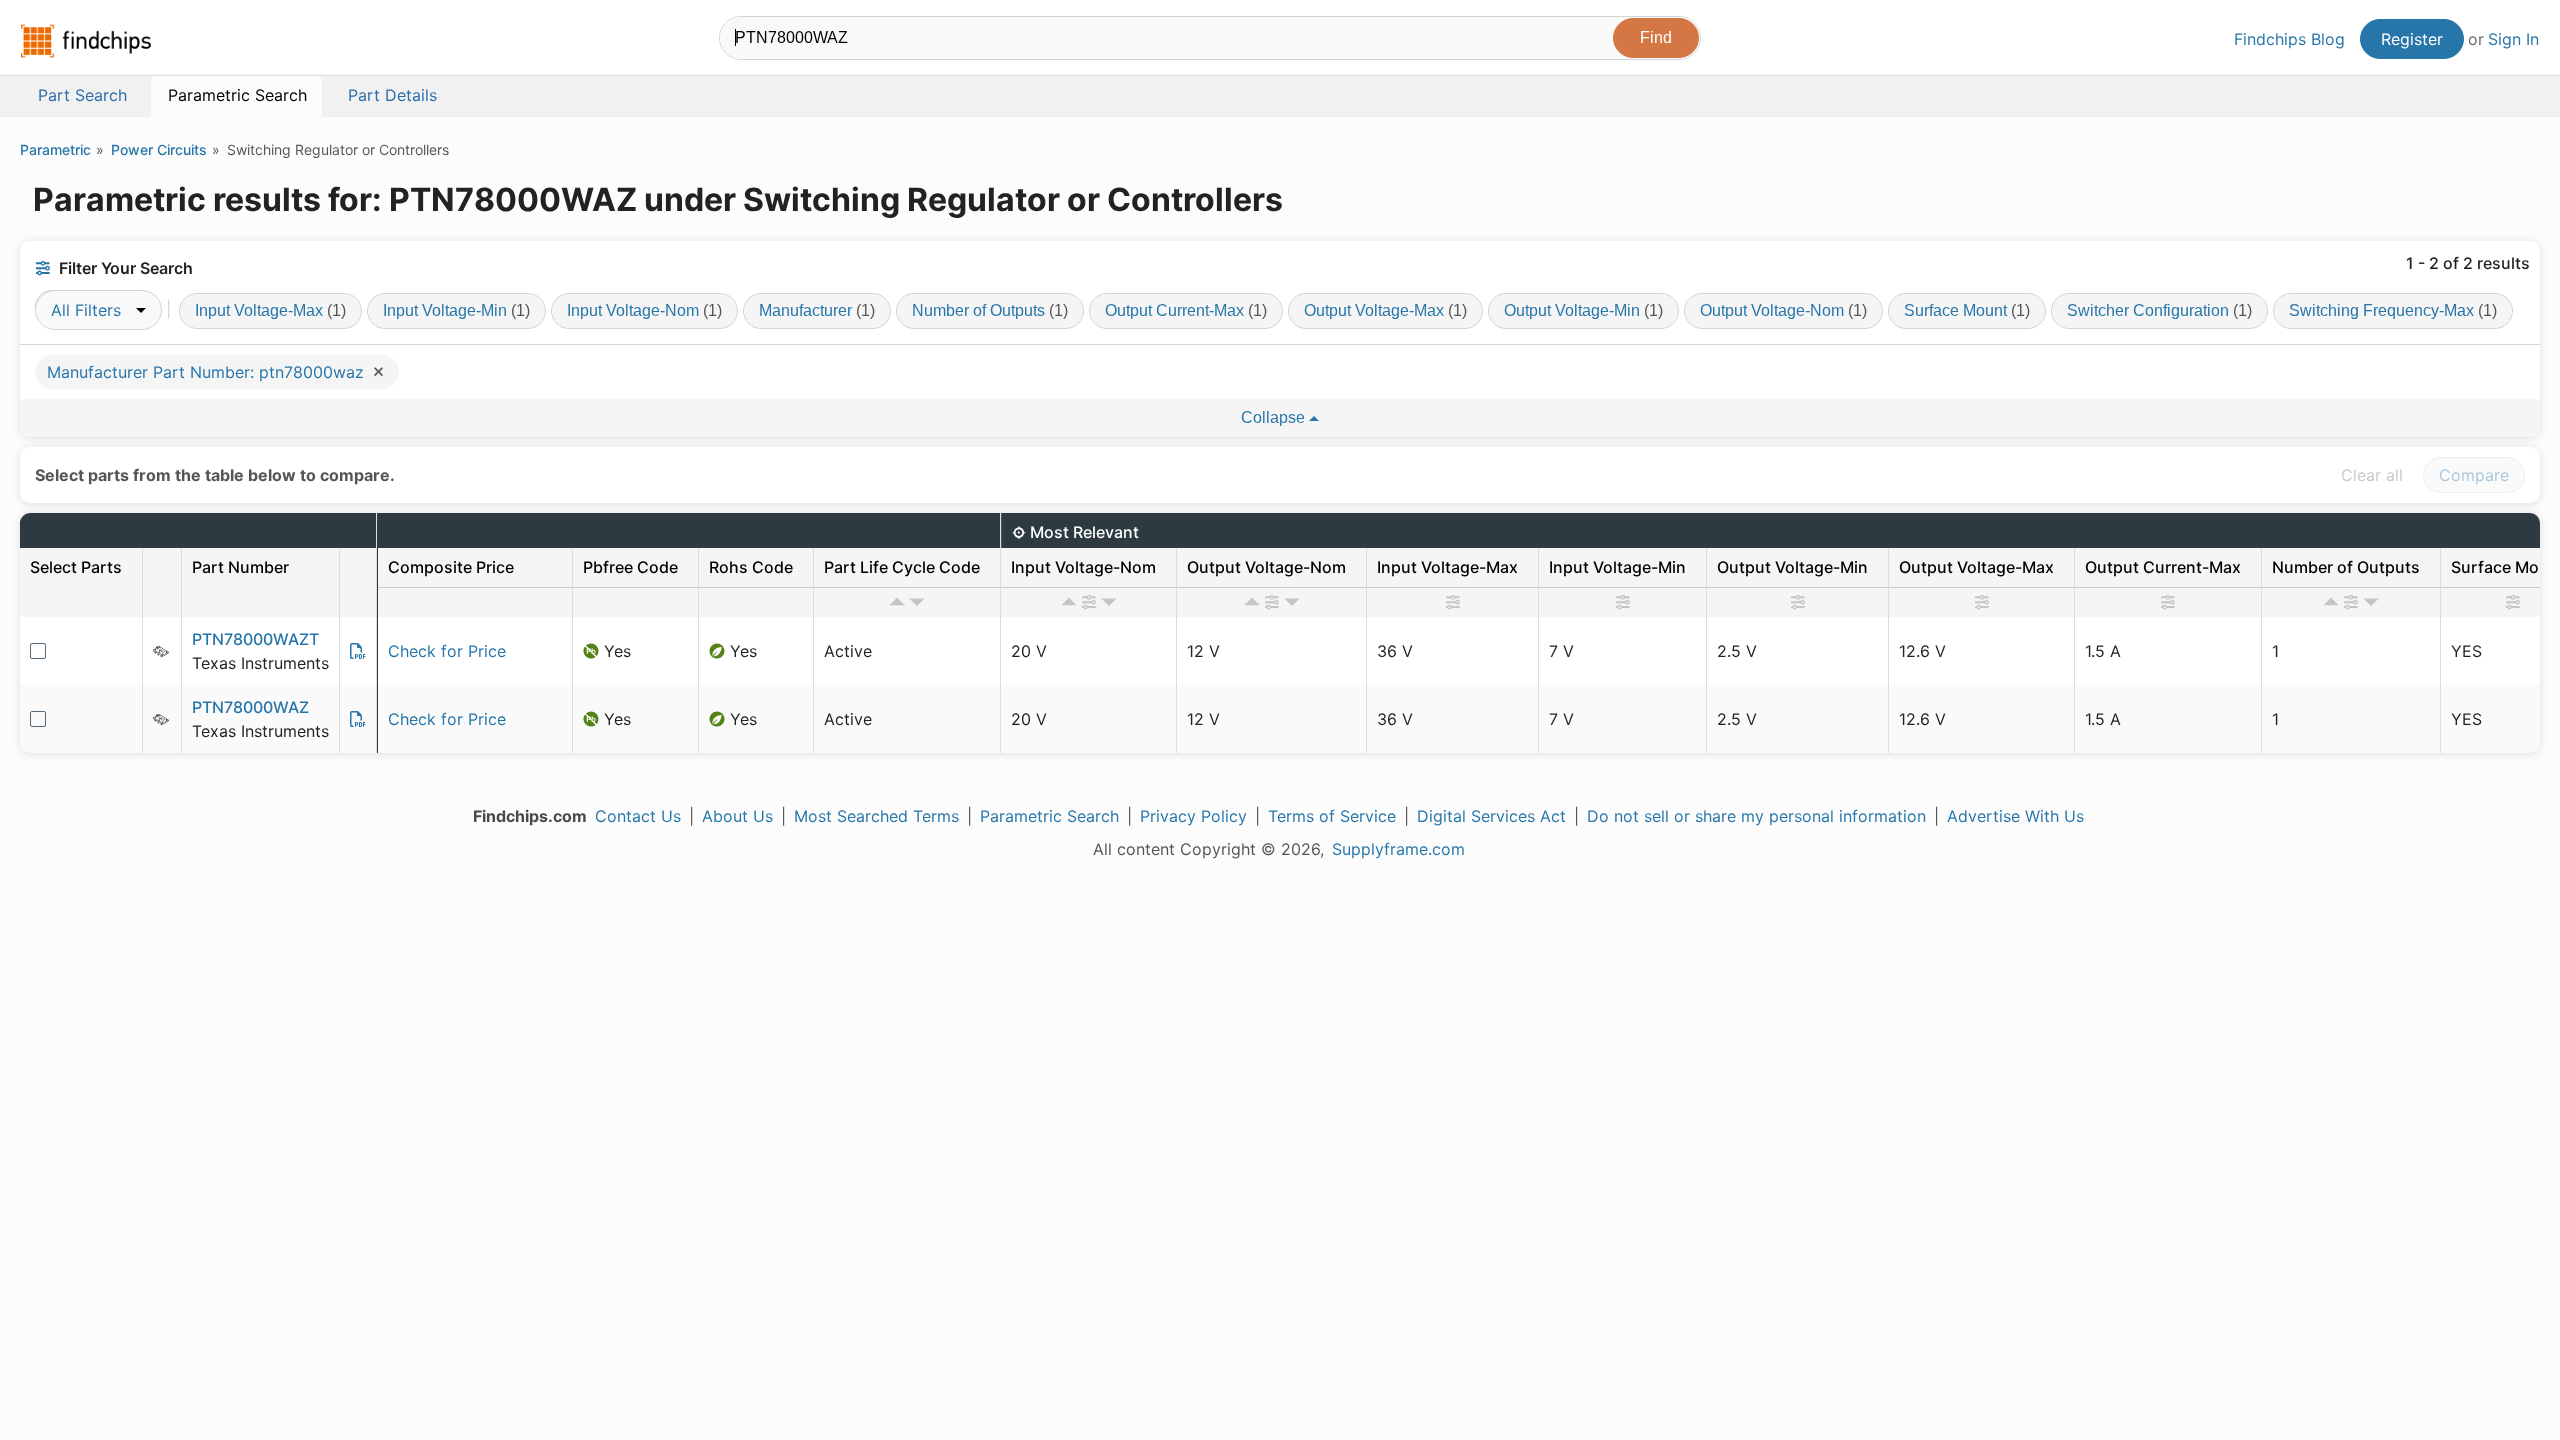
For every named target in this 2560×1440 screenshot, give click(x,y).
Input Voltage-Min (456, 310)
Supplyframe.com (1398, 849)
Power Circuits (159, 149)
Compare (2474, 475)
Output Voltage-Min (1583, 310)
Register (2412, 39)
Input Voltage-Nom (644, 310)
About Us (737, 816)
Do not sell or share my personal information (1756, 816)
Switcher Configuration (2159, 310)
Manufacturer (817, 310)
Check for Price (447, 651)
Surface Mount (1967, 310)
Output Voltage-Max (1385, 310)
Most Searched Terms (876, 816)
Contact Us (638, 816)
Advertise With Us (2015, 816)
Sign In (2513, 39)
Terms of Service (1332, 816)
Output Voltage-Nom (1783, 310)
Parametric (55, 149)
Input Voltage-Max (270, 310)
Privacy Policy (1193, 816)
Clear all (2372, 475)
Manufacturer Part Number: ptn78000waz (208, 372)
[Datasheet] (358, 651)
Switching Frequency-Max (2393, 310)
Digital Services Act (1491, 816)
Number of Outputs (990, 310)
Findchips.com (86, 41)
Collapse (1275, 417)
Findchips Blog (2289, 39)
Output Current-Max (1186, 310)
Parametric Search (1049, 816)
